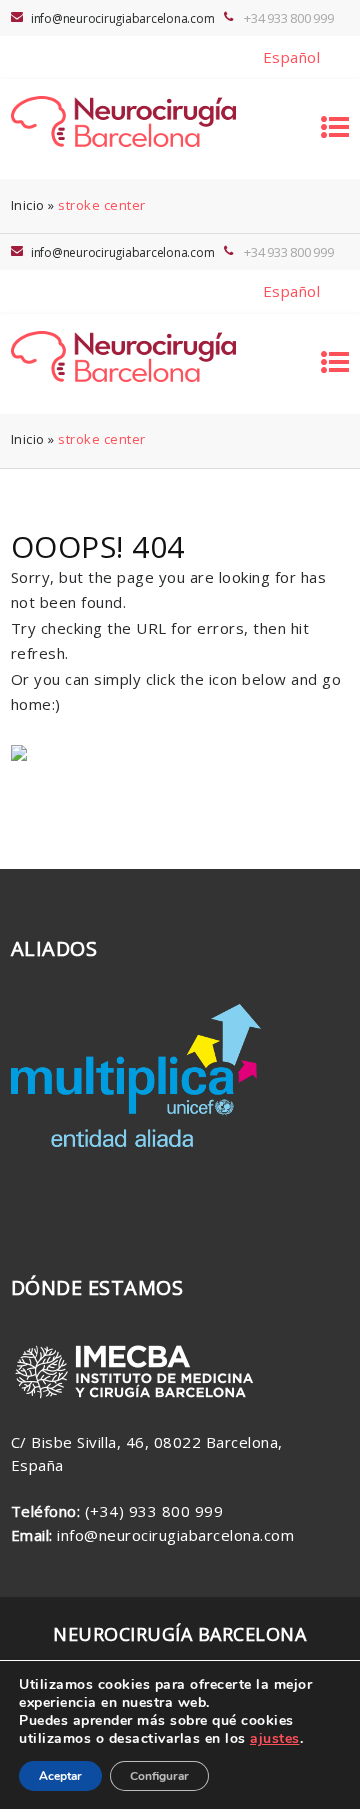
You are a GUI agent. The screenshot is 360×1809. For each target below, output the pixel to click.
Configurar (159, 1776)
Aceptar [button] (60, 1776)
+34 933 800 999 (288, 18)
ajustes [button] (275, 1738)
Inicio (28, 205)
